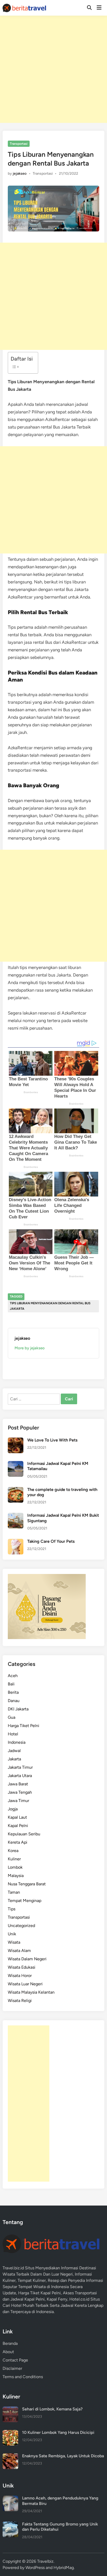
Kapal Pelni (18, 1826)
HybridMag (64, 2568)
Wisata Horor (20, 1976)
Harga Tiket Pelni (24, 1726)
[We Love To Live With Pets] (16, 1441)
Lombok (15, 1867)
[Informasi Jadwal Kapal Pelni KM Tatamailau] (16, 1464)
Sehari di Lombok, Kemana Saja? (52, 2409)
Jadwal (14, 1751)
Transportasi (19, 144)
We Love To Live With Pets (52, 1440)
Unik (12, 1934)
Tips (12, 1909)
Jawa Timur (18, 1801)
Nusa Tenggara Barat (27, 1884)
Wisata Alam (19, 1951)
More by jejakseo (30, 1348)
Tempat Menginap (25, 1901)
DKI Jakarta (18, 1709)
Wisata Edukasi (22, 1967)
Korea (13, 1851)
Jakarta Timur (20, 1767)
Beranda (10, 2343)
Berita (13, 1692)
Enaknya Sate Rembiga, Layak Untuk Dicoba (63, 2456)
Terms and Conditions (23, 2377)
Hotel (13, 1734)
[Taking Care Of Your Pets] (16, 1542)
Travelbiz (45, 2561)
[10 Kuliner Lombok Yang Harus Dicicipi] (10, 2433)
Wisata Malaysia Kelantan (31, 1992)
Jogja (13, 1809)
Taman (14, 1892)
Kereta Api (18, 1842)
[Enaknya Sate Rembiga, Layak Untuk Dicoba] (10, 2456)
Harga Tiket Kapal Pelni (39, 2293)
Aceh (13, 1676)
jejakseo (20, 174)
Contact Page (15, 2360)
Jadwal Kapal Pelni (28, 2299)
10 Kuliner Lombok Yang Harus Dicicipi (58, 2432)
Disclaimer (12, 2368)
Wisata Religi (20, 2001)
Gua (12, 1717)
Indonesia (17, 1742)
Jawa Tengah (20, 1792)
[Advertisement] (53, 69)
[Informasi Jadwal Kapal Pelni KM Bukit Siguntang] (16, 1516)
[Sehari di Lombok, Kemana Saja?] (10, 2410)
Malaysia (16, 1876)
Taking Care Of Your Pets (51, 1541)
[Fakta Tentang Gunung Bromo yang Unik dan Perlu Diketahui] (10, 2525)
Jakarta (14, 1759)
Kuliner (14, 1859)
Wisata (14, 1942)
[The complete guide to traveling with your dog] (16, 1490)
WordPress (35, 2568)
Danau (14, 1701)
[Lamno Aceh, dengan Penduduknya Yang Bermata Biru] (10, 2499)
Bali (11, 1684)
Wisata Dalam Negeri (27, 1959)
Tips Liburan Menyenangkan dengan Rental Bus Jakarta (50, 1306)
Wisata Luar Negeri (25, 1984)
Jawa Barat (18, 1784)
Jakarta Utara (20, 1776)
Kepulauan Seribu (24, 1834)
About (8, 2352)
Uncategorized (21, 1926)
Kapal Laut (17, 1817)
